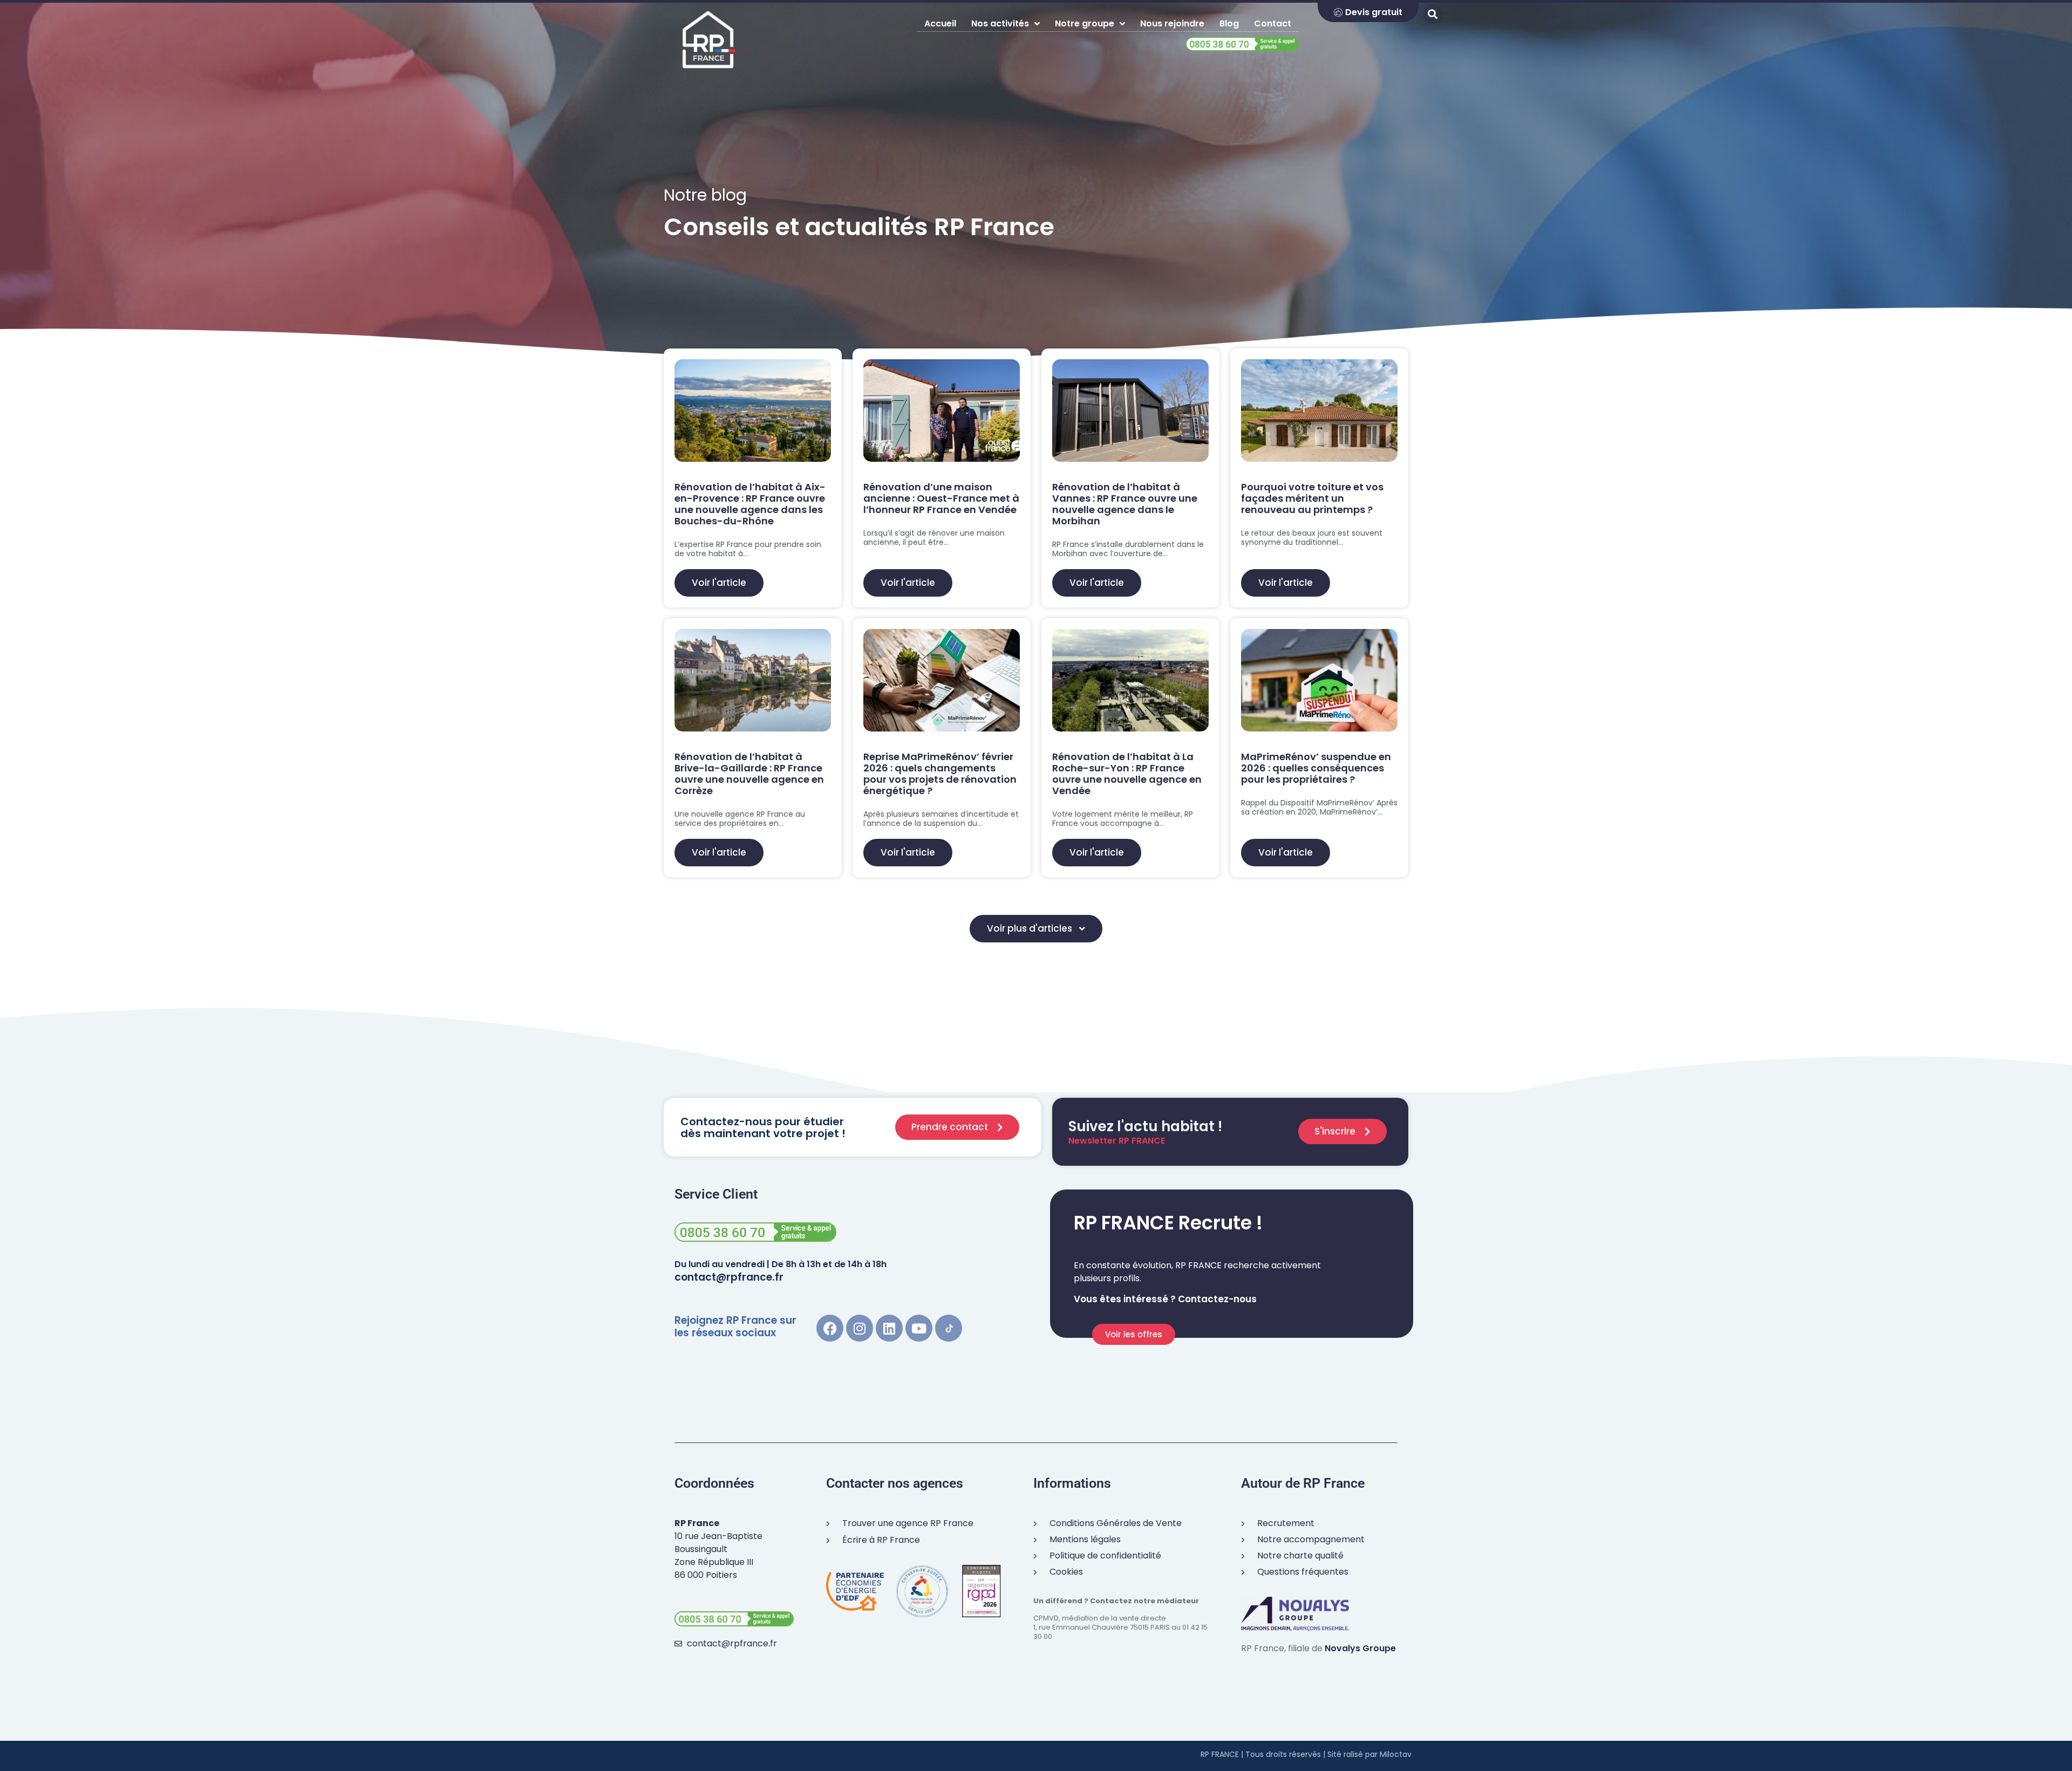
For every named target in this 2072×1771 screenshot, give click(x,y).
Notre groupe (1085, 23)
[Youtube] (919, 1328)
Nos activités (1000, 23)
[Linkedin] (889, 1328)
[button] (1036, 929)
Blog (1229, 23)
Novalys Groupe (1360, 1648)
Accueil (940, 23)
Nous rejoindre (1172, 23)
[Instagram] (860, 1328)
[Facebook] (830, 1328)
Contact (1273, 23)
